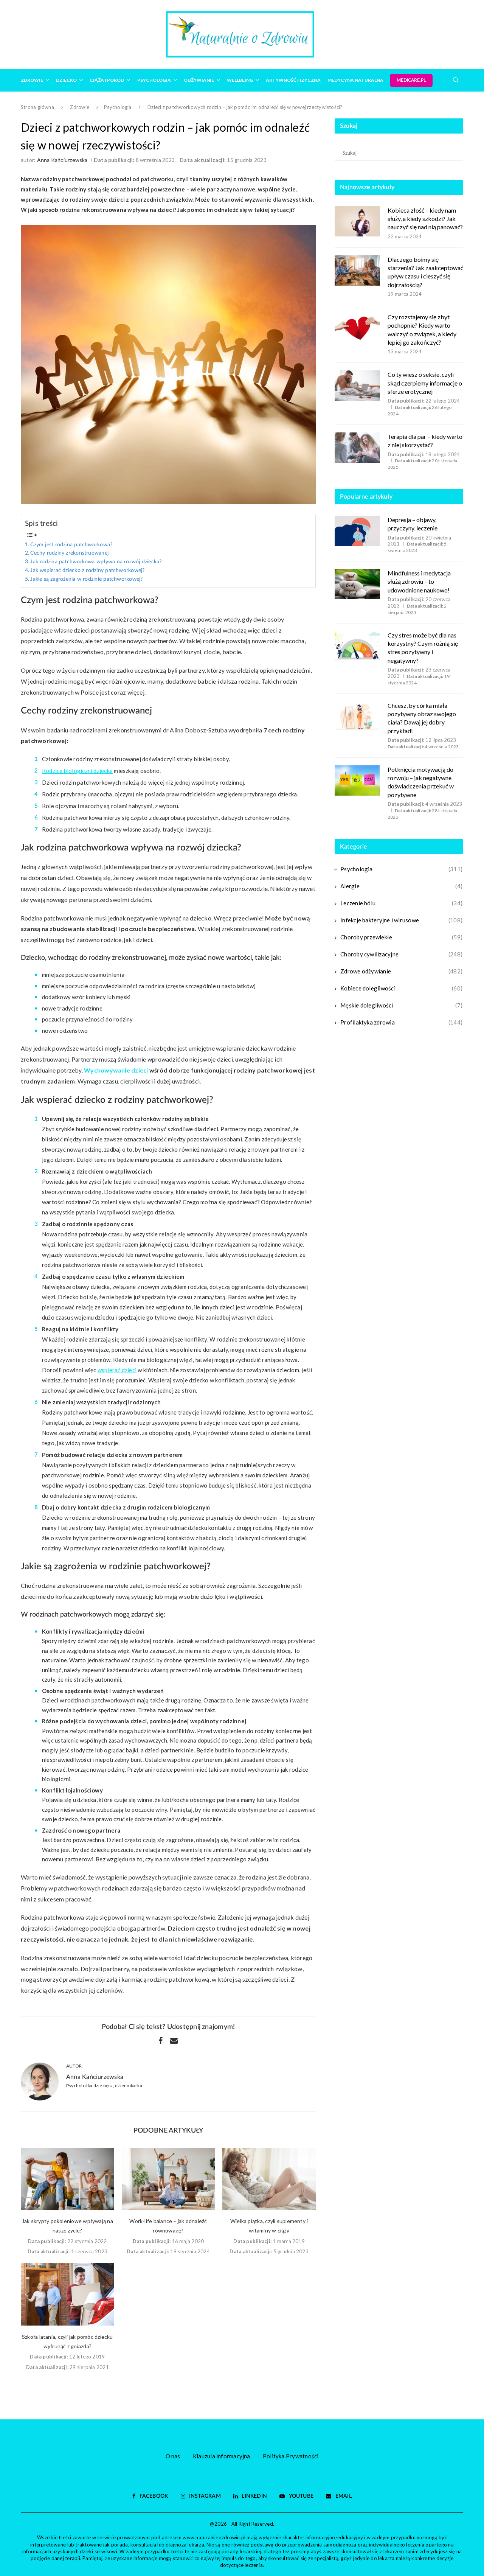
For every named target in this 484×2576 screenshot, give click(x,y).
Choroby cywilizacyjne (401, 954)
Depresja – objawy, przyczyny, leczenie (413, 524)
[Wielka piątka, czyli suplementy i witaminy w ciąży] (269, 2179)
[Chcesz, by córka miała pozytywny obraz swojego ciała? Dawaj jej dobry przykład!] (357, 717)
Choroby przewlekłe (401, 937)
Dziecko (66, 80)
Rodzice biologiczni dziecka (77, 771)
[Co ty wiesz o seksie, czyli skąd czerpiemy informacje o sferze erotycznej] (357, 386)
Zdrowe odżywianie (401, 971)
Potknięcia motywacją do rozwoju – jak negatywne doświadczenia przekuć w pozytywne (421, 782)
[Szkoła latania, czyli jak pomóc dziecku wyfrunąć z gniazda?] (67, 2294)
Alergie (401, 886)
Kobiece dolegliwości (401, 988)
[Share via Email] (174, 2040)
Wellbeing (240, 80)
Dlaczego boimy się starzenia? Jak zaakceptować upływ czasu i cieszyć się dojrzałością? (425, 272)
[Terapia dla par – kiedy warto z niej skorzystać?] (357, 448)
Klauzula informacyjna (222, 2456)
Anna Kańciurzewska (62, 160)
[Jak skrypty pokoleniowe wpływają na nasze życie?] (67, 2179)
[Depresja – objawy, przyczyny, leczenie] (357, 531)
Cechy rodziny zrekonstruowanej (69, 553)
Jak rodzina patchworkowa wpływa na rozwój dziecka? (96, 562)
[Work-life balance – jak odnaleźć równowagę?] (168, 2179)
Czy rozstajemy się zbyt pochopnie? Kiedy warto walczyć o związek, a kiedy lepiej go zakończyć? (422, 330)
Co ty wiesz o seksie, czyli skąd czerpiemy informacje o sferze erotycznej (425, 383)
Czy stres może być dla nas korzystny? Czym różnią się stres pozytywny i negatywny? (423, 648)
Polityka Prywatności (291, 2456)
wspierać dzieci (117, 1370)
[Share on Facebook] (161, 2040)
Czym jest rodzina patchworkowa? (71, 545)
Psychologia (154, 80)
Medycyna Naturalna (355, 80)
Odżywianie (199, 80)
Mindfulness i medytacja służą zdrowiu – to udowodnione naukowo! (419, 581)
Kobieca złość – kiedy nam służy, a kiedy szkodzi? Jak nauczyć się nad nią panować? (425, 219)
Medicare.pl (411, 80)
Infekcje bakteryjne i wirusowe (401, 920)
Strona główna (37, 107)
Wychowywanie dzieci (116, 1070)
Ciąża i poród (107, 80)
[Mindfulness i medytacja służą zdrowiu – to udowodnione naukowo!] (357, 584)
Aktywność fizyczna (293, 80)
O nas (173, 2456)
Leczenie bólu (401, 903)
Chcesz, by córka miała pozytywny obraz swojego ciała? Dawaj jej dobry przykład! (422, 718)
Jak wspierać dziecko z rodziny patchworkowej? (87, 571)
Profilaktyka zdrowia (401, 1022)
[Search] (456, 80)
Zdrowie (32, 80)
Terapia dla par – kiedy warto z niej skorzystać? (425, 441)
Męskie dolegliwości (401, 1005)
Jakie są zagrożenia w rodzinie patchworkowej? (86, 579)
